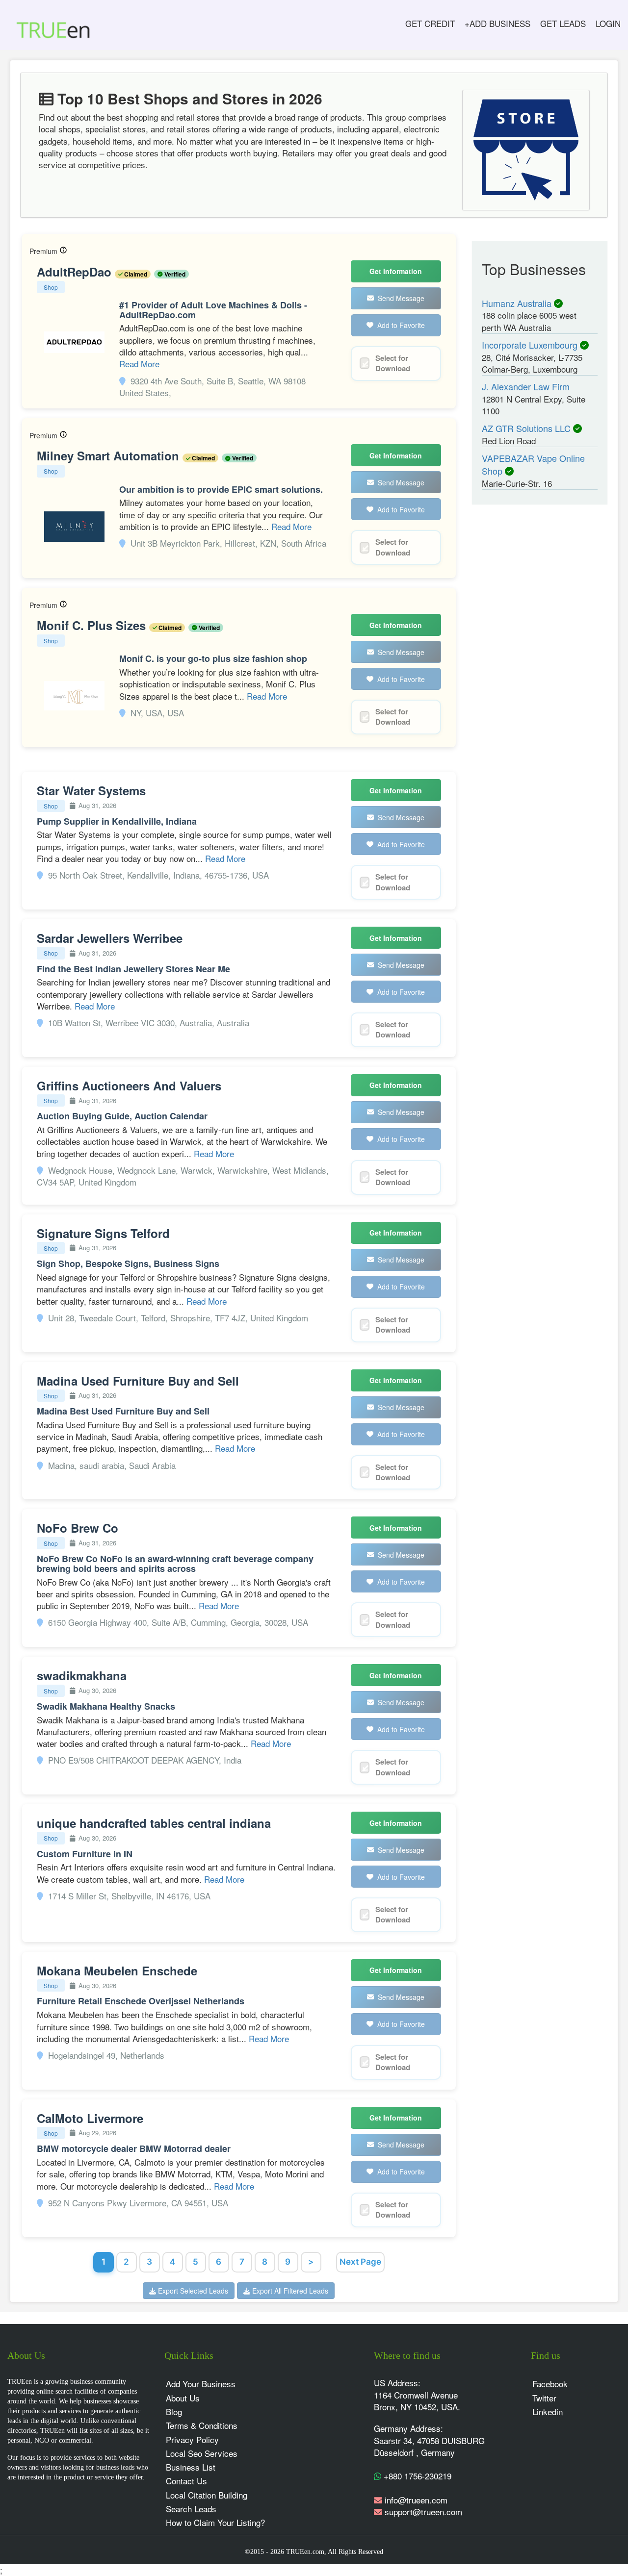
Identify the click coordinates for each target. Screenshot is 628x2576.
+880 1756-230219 (416, 2476)
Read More (139, 364)
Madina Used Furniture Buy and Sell (138, 1381)
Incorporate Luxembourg (531, 345)
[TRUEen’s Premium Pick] (63, 251)
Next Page (360, 2262)
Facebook (550, 2384)
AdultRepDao (76, 272)
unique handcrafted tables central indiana (154, 1823)
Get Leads (563, 23)
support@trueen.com (423, 2512)
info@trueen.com (416, 2500)
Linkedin (548, 2412)
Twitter (544, 2398)
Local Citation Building (207, 2495)
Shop (51, 287)
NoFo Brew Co (78, 1528)
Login (608, 23)
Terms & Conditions (202, 2425)
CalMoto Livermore (90, 2118)
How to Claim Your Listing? (215, 2522)
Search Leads (191, 2509)
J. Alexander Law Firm (526, 386)
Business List (191, 2467)
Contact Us (186, 2481)
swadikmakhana (82, 1675)
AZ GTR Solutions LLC (527, 428)
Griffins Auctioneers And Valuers (129, 1086)
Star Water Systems (91, 790)
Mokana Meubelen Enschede (117, 1970)
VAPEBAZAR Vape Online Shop (533, 464)
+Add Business (497, 23)
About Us (183, 2398)
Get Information (396, 271)
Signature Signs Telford (103, 1233)
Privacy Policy (192, 2439)
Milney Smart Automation (110, 455)
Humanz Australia (518, 303)
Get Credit (430, 23)
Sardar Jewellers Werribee (110, 938)
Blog (174, 2412)
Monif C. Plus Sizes (93, 625)
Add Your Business (201, 2384)
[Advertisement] (540, 665)
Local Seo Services (202, 2453)
